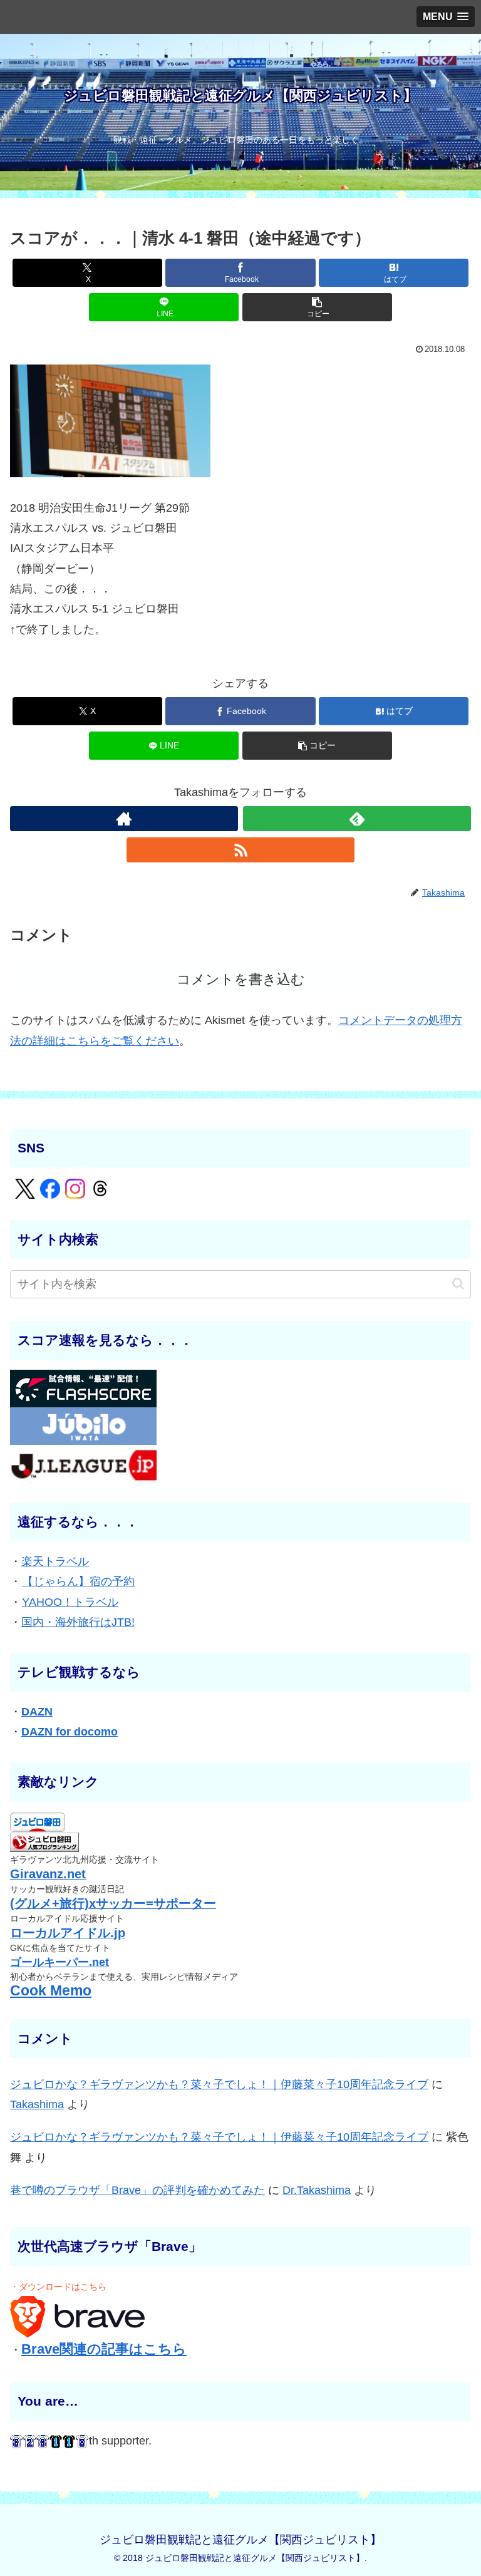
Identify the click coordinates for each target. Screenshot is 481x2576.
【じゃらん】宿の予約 (78, 1581)
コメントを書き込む (241, 979)
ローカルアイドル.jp (68, 1933)
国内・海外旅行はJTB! (78, 1622)
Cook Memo (51, 1991)
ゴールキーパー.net (59, 1962)
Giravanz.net (48, 1874)
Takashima (37, 2104)
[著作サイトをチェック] (124, 819)
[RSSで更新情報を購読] (240, 850)
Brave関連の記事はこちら (104, 2349)
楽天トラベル (55, 1561)
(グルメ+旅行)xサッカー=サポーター (113, 1903)
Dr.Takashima (317, 2190)
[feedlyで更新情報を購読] (357, 819)
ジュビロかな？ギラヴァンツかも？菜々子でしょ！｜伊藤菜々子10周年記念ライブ (219, 2084)
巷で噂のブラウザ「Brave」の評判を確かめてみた (137, 2190)
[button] (317, 307)
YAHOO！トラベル (70, 1602)
